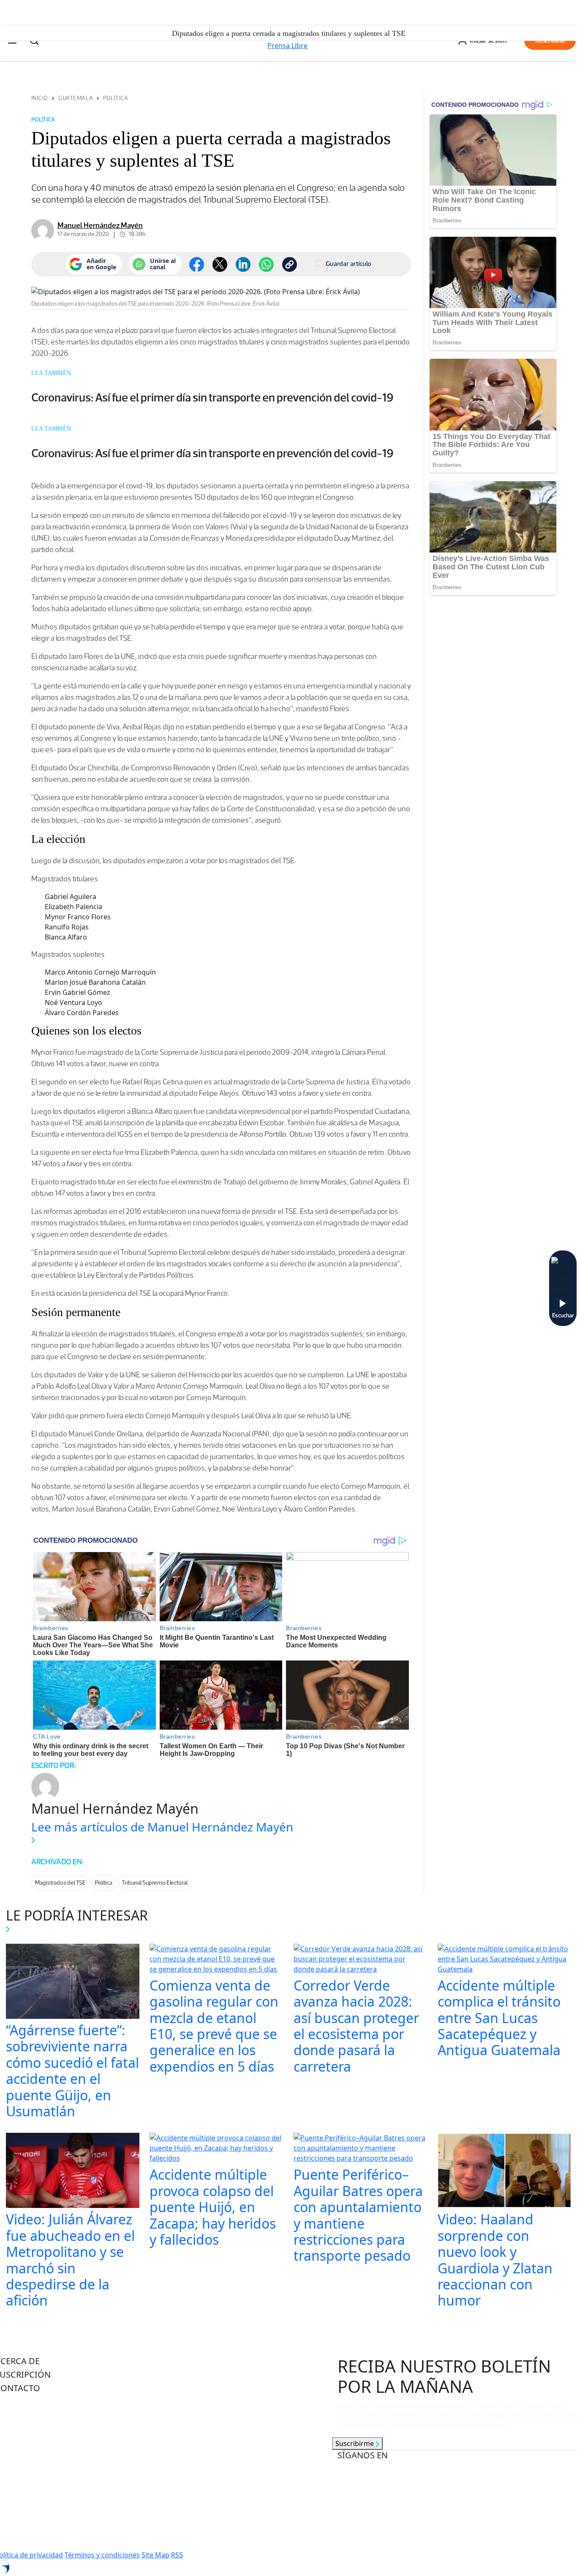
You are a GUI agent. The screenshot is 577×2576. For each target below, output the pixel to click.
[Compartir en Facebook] (197, 264)
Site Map (155, 2555)
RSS (177, 2555)
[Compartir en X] (220, 264)
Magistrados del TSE (60, 1883)
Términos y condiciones (102, 2555)
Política (116, 98)
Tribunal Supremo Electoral (155, 1883)
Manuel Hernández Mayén (100, 225)
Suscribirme (355, 2443)
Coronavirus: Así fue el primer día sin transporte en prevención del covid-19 (212, 397)
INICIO (40, 98)
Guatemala (76, 98)
